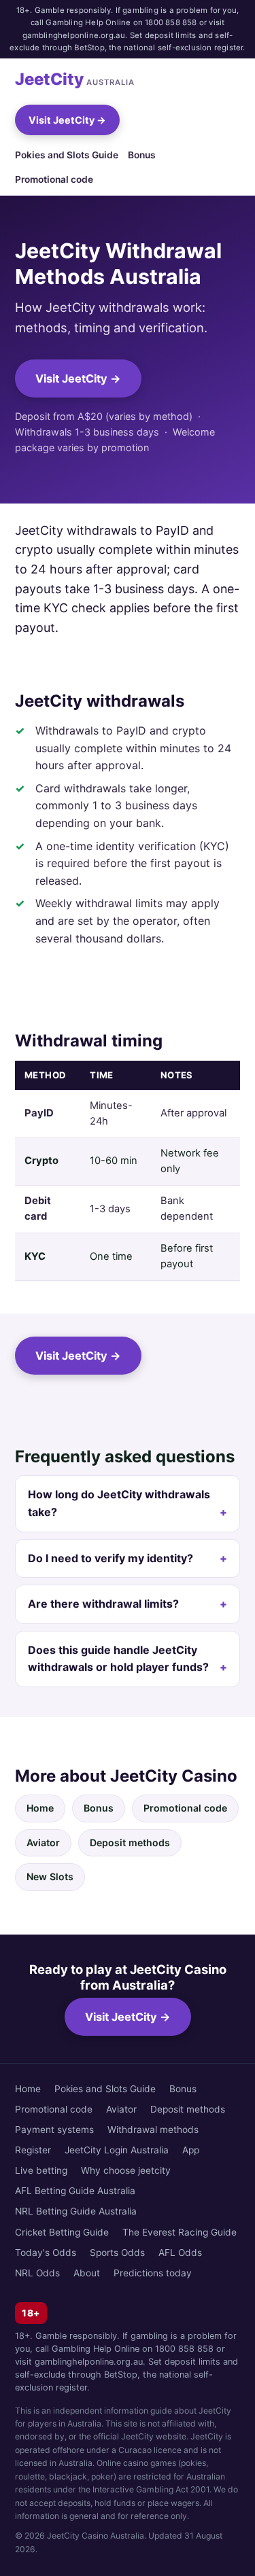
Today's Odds (46, 2253)
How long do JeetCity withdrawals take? (119, 1503)
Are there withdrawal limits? (103, 1604)
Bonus (142, 155)
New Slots (50, 1876)
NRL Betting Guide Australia (76, 2211)
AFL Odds (180, 2253)
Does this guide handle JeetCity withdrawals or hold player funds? (118, 1659)
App (191, 2150)
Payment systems (54, 2130)
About (87, 2273)
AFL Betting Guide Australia (75, 2191)
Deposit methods (130, 1842)
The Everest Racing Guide (180, 2232)
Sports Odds (117, 2253)
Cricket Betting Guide (62, 2232)
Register (33, 2150)
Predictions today (153, 2273)
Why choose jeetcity (126, 2170)
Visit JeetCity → (67, 120)
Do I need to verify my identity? (111, 1558)
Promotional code (54, 179)
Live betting (41, 2170)
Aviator (43, 1842)
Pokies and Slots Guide (67, 155)
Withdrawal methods (153, 2130)
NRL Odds (37, 2273)
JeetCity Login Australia (117, 2150)
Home (40, 1808)
